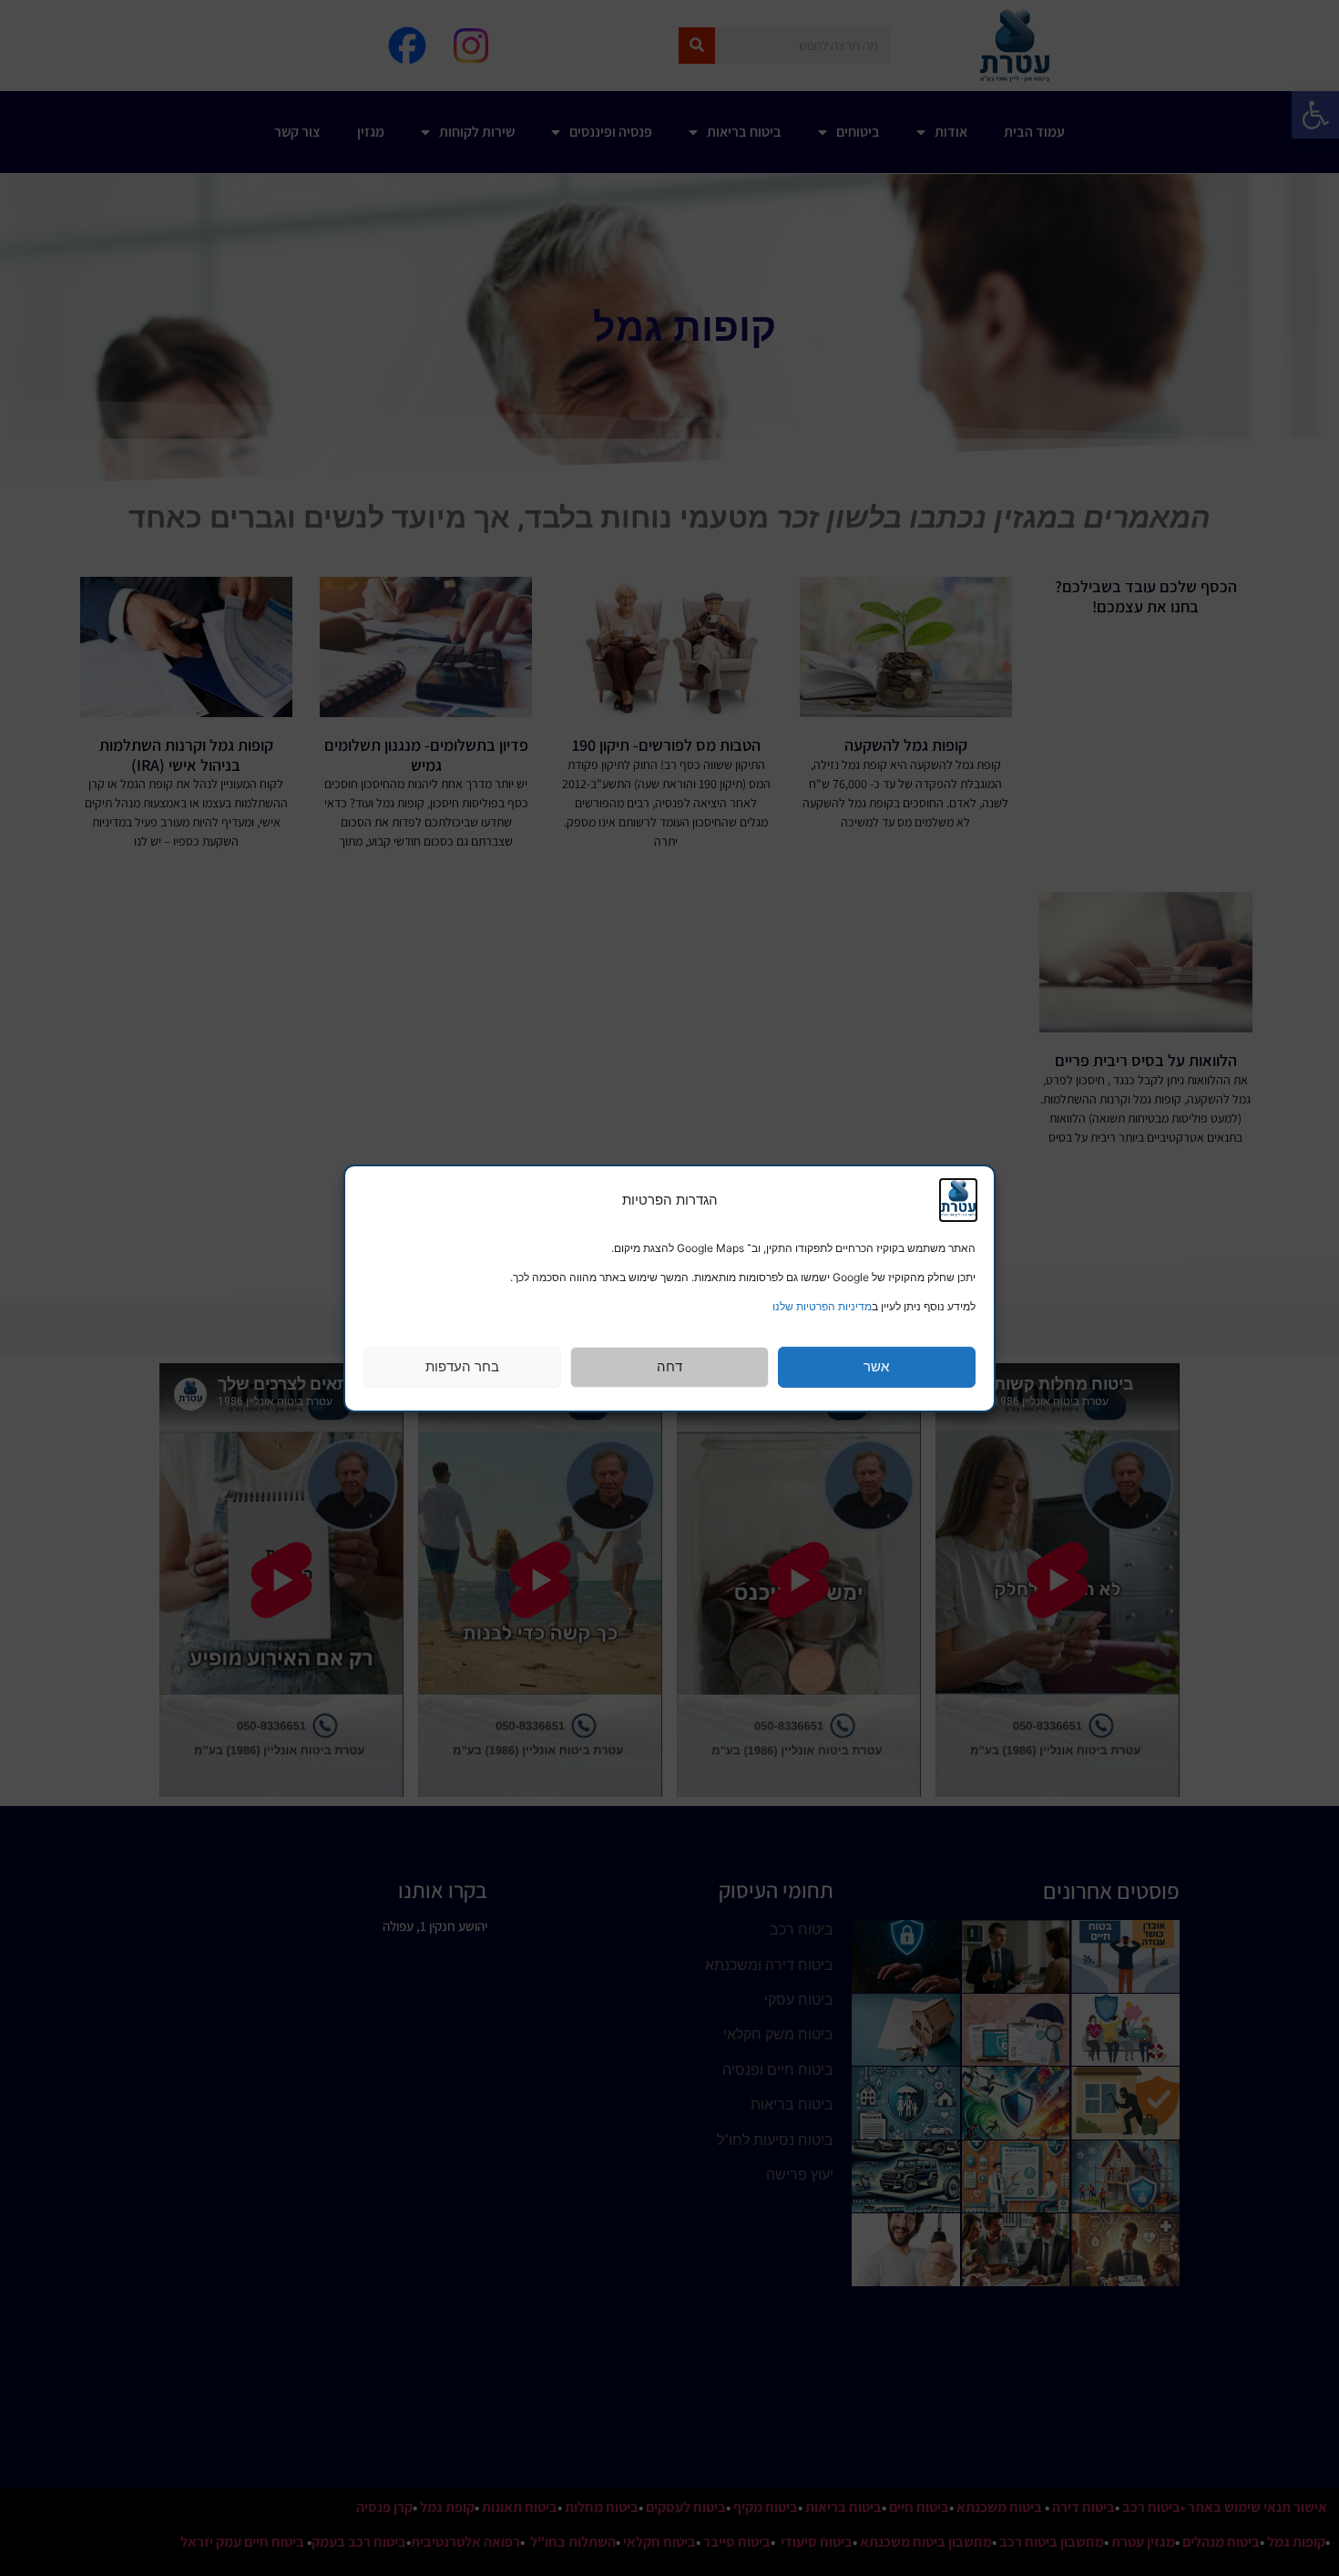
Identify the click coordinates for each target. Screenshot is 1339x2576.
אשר (876, 1366)
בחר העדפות (462, 1366)
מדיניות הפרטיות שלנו (822, 1306)
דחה (669, 1366)
